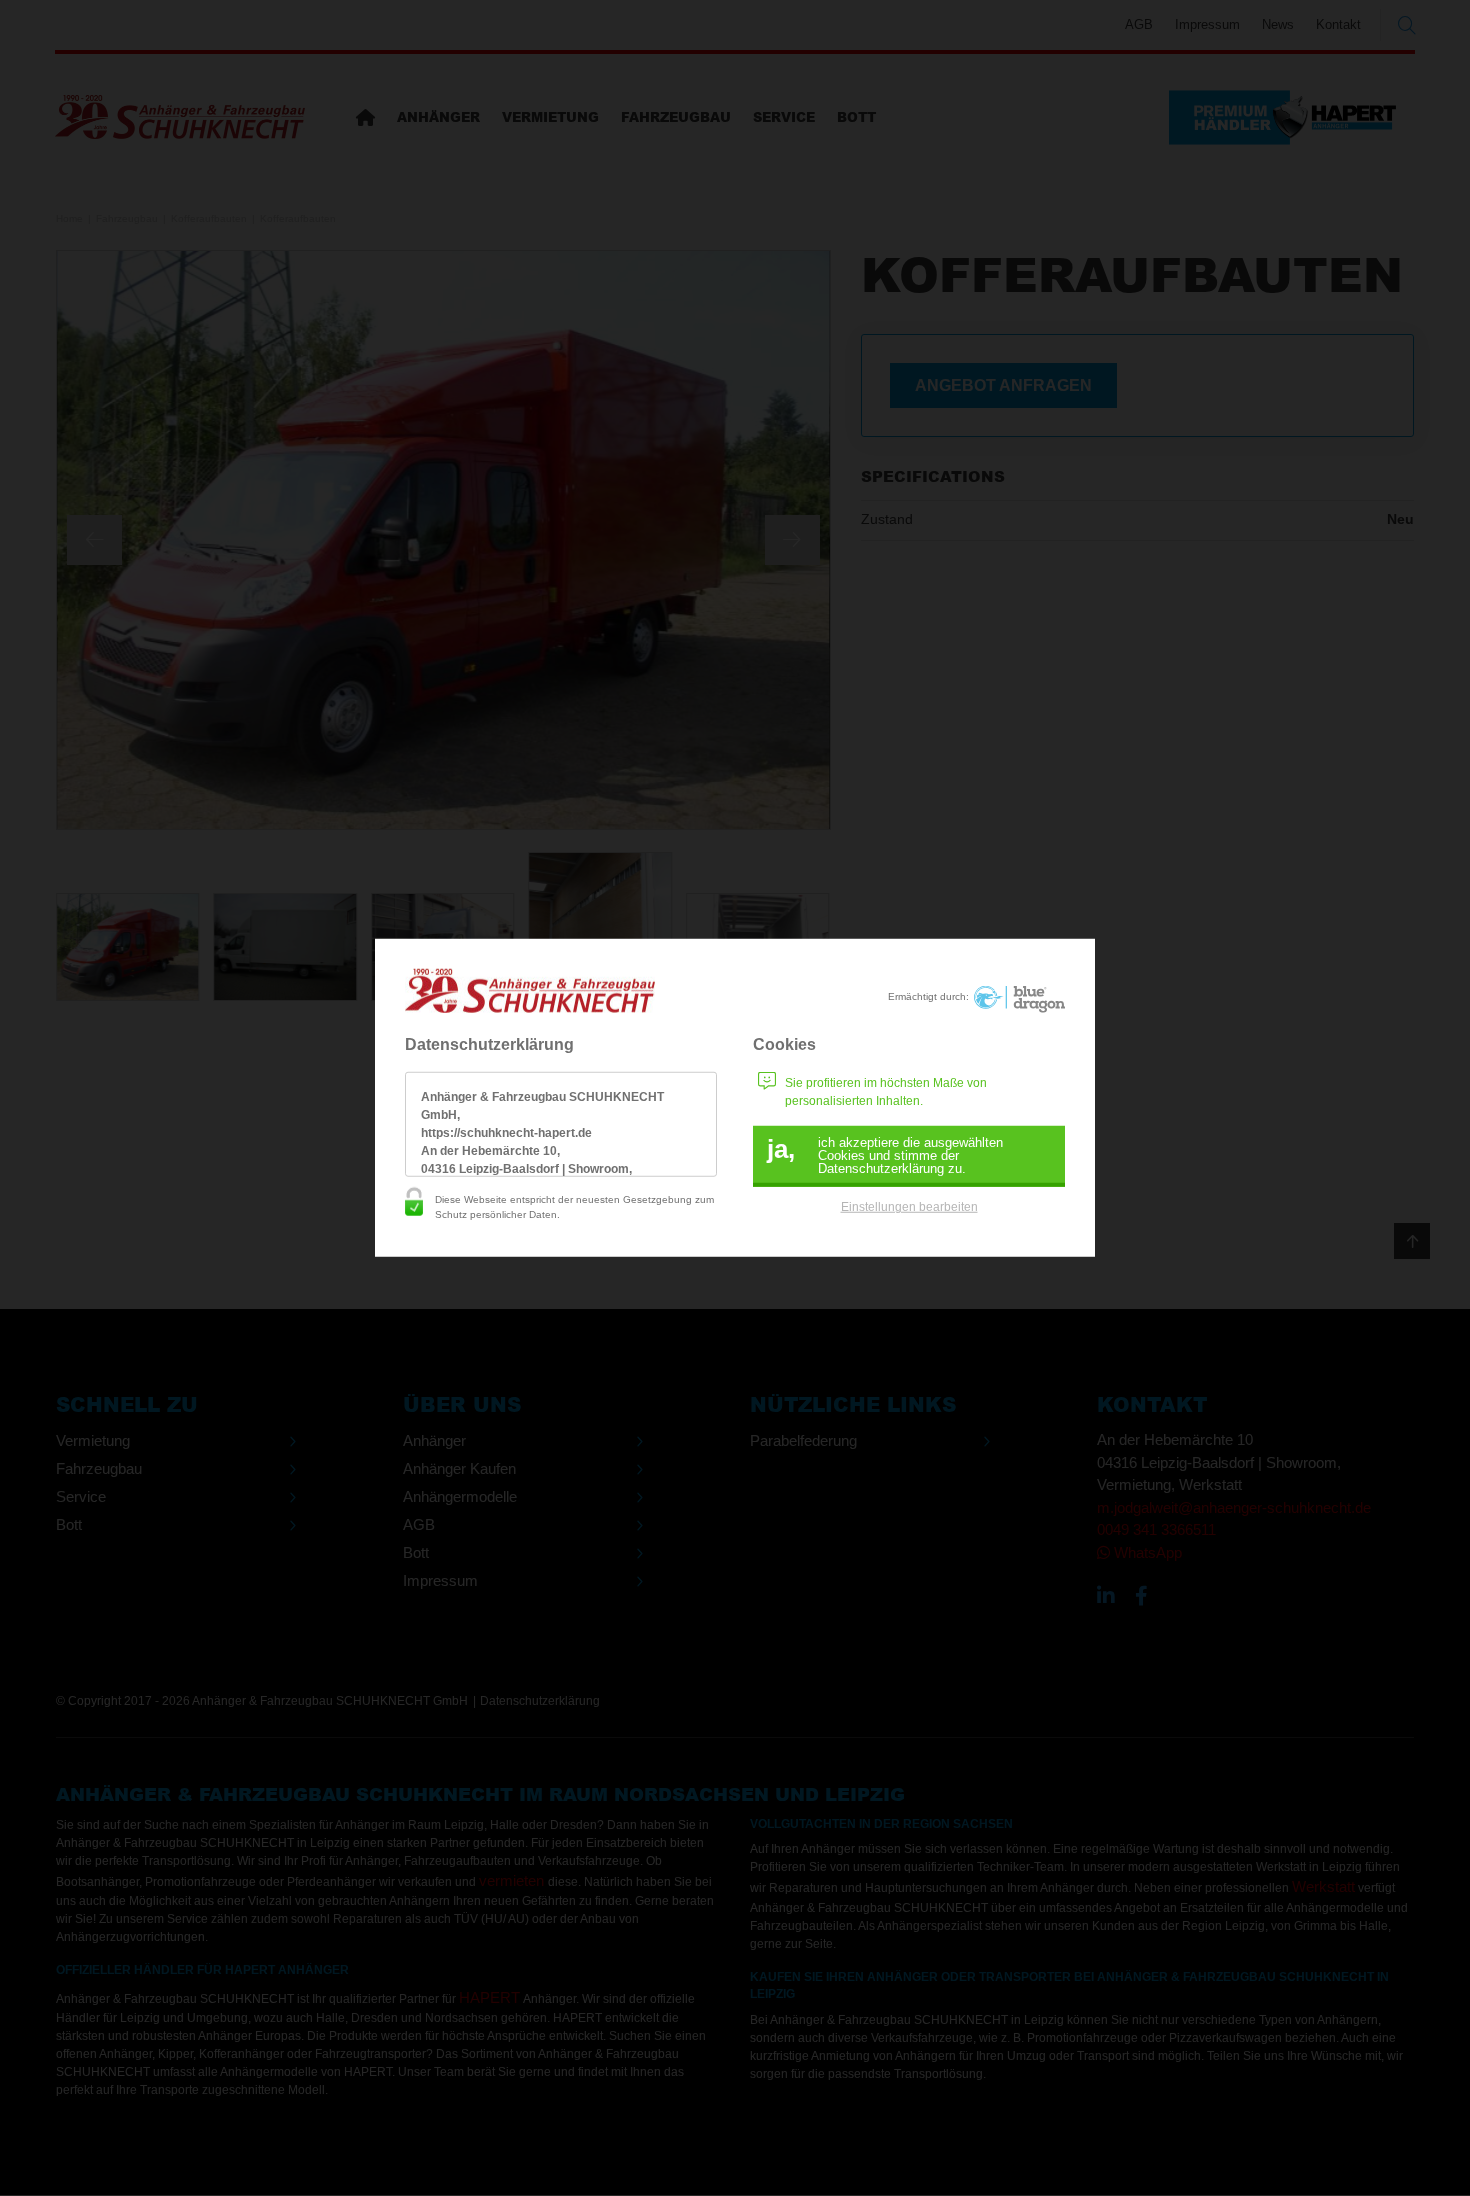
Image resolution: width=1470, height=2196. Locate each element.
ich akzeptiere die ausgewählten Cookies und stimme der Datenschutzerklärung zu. (885, 1155)
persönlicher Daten (513, 1214)
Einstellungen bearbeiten (909, 1207)
